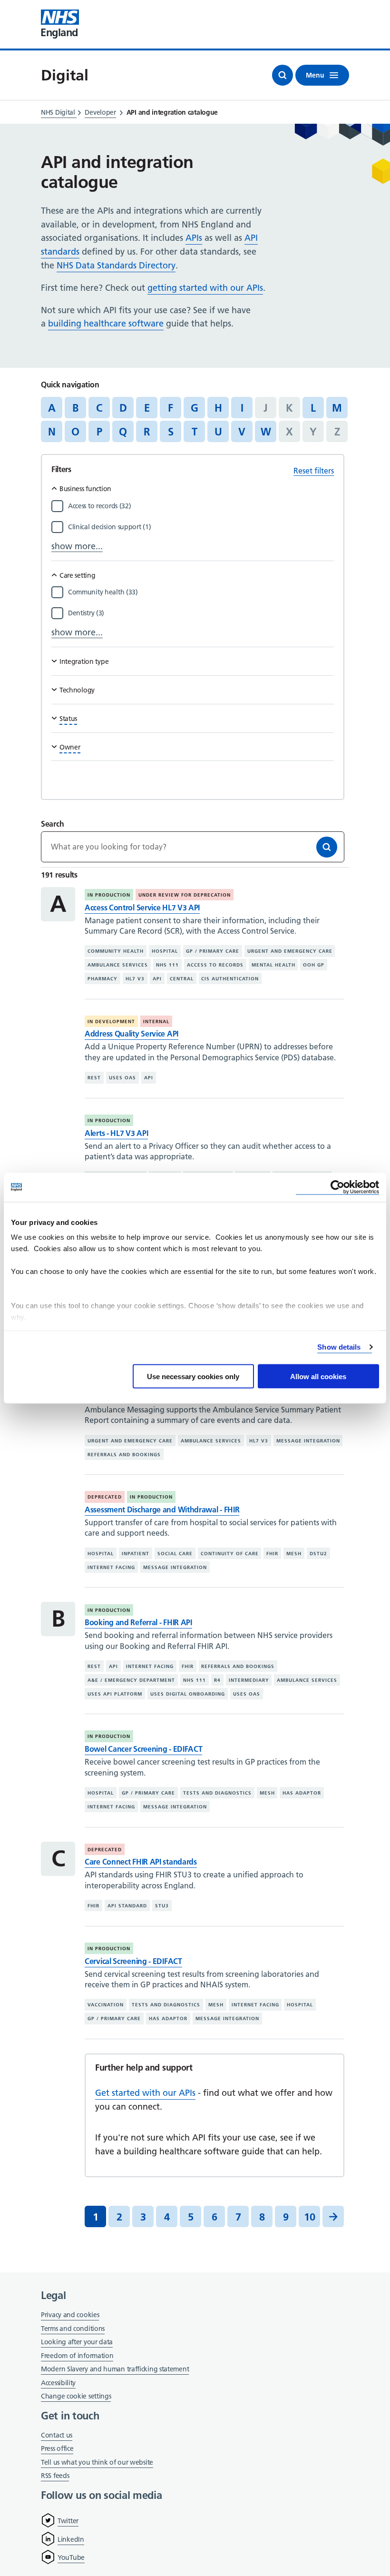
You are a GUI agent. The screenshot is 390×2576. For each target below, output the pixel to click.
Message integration (308, 1441)
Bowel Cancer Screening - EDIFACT (143, 1749)
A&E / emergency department (131, 1680)
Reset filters (314, 471)
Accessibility (58, 2383)
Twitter (68, 2521)
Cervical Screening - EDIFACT (133, 1961)
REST (94, 1078)
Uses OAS (122, 1078)
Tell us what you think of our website (97, 2462)
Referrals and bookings (124, 1455)
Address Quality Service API (132, 1034)
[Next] (333, 2216)
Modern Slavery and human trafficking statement (115, 2370)
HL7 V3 (135, 979)
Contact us (57, 2435)
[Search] (327, 847)
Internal (156, 1022)
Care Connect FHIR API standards (141, 1862)
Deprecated (105, 1497)
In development (111, 1022)
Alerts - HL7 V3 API (116, 1133)
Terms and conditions (73, 2329)
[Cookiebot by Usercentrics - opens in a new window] (337, 1187)
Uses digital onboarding (188, 1694)
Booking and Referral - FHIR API (138, 1622)
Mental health (273, 965)
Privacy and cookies (70, 2315)
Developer (100, 112)
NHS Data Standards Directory (116, 265)
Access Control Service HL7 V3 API (142, 908)
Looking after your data (77, 2342)
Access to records (215, 965)
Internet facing (111, 1567)
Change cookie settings (76, 2397)
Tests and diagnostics (217, 1793)
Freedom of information (77, 2356)
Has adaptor (302, 1793)
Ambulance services (118, 965)
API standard (127, 1906)
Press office (57, 2449)
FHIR (272, 1554)
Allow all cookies (318, 1376)
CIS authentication (230, 979)
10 (310, 2217)
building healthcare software (106, 323)
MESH (294, 1554)
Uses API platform (115, 1694)
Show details (339, 1347)
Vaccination (106, 2005)
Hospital (165, 951)
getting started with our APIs (205, 288)
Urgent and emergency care (290, 951)
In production (109, 895)
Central (182, 979)
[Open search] (283, 75)
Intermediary (249, 1680)
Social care (175, 1554)
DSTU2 (318, 1554)
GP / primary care (213, 951)
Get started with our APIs (145, 2093)
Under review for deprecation (185, 895)
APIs (194, 238)
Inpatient (136, 1554)
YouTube (71, 2557)
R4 (217, 1680)
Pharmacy (102, 979)
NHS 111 (167, 965)
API (157, 979)
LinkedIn (71, 2539)
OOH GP (314, 965)
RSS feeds (55, 2476)
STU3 (162, 1906)
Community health (116, 951)
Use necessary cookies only (193, 1376)
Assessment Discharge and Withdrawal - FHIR (162, 1510)
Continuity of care (230, 1554)
